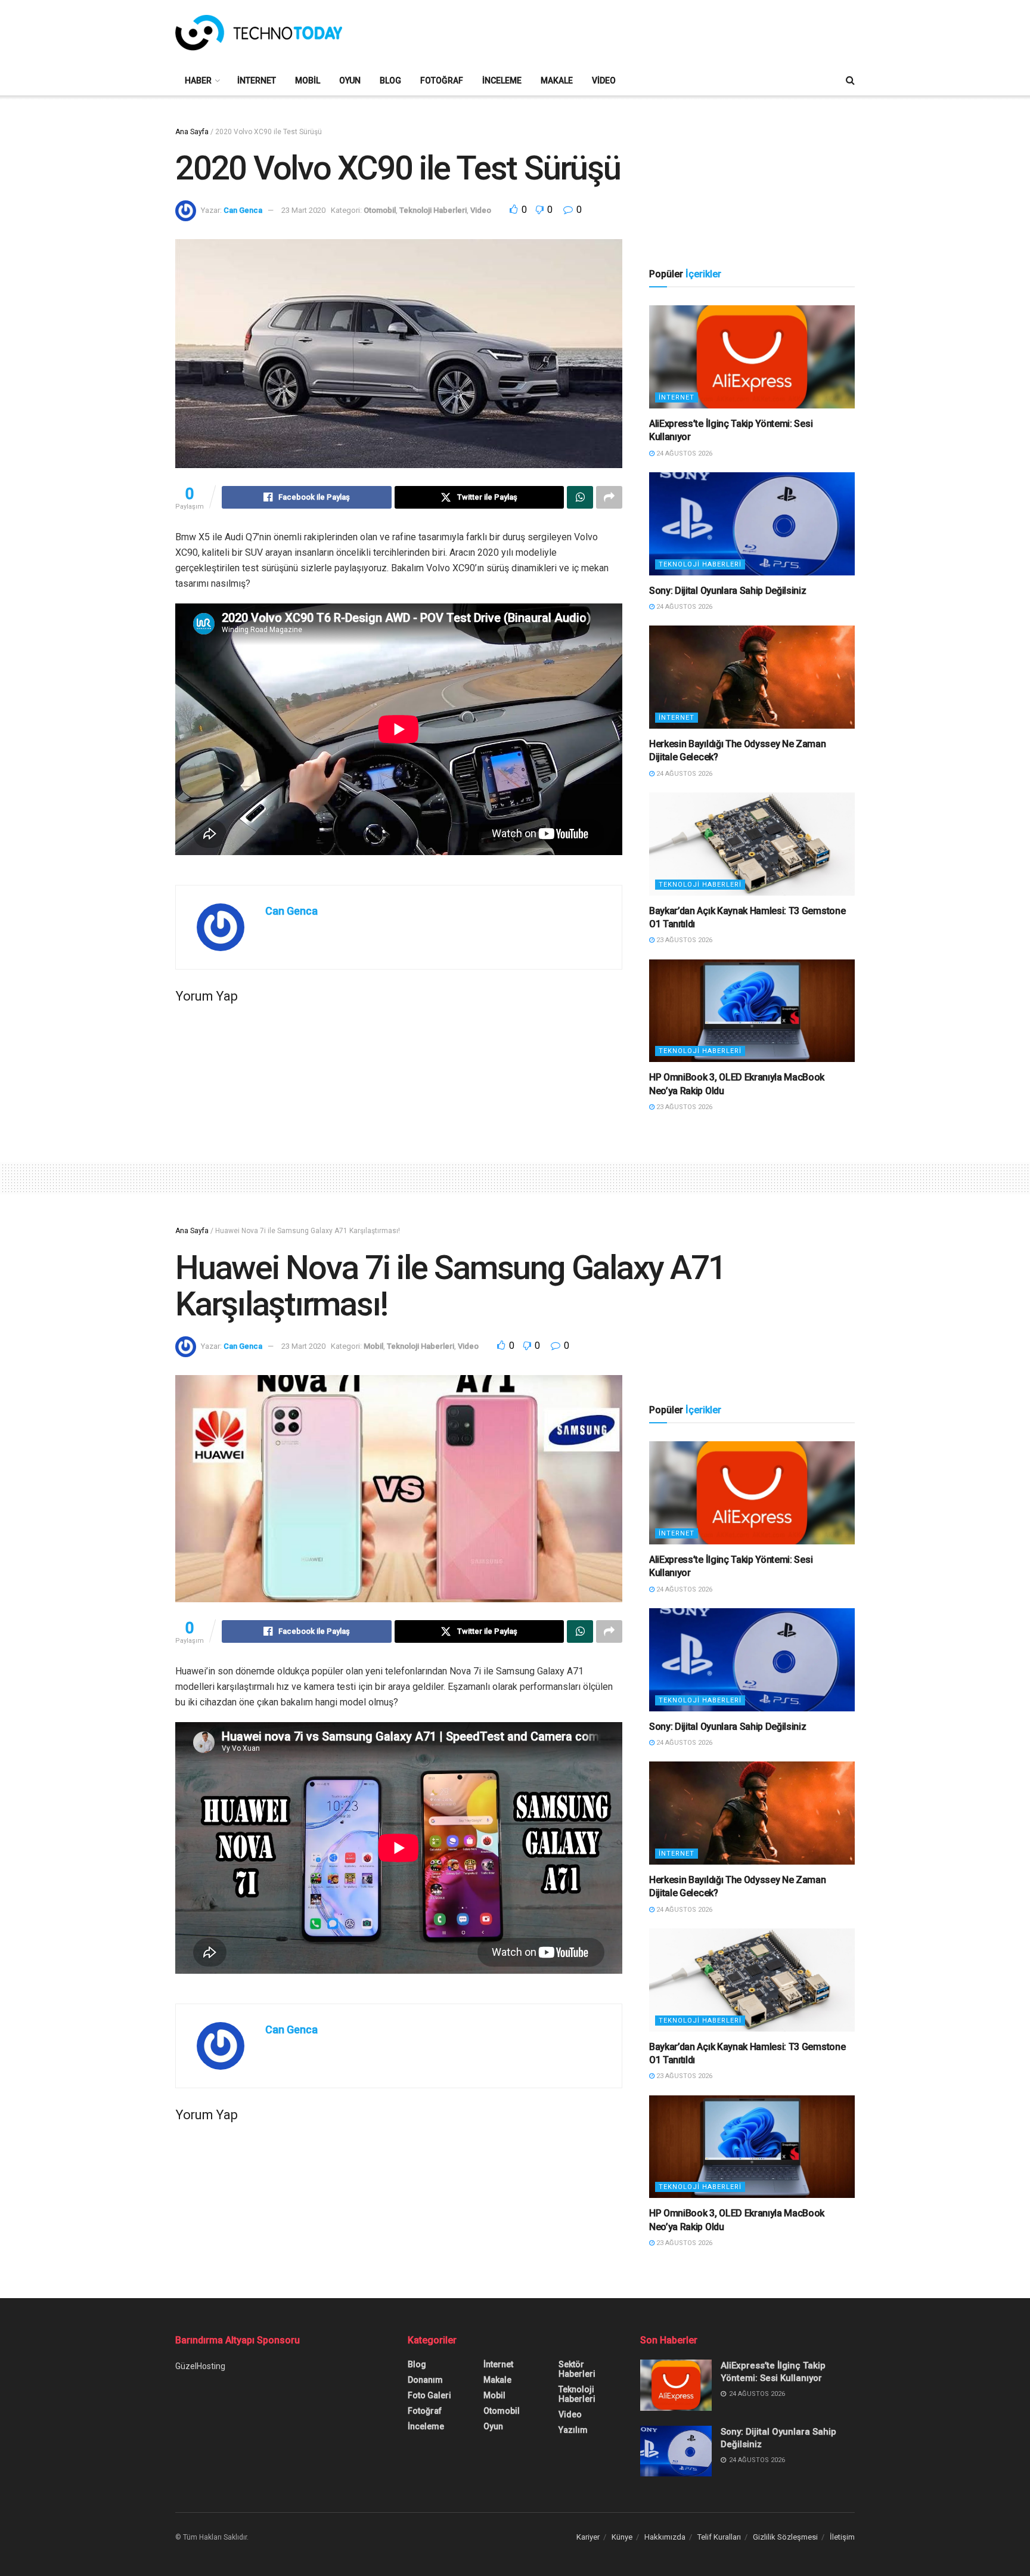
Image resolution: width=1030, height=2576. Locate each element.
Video (604, 80)
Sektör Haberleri (577, 2369)
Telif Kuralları (719, 2537)
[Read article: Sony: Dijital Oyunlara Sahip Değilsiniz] (752, 524)
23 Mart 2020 (303, 210)
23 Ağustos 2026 (683, 940)
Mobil (308, 80)
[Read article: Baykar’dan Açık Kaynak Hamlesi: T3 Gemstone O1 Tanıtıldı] (752, 844)
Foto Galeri (429, 2395)
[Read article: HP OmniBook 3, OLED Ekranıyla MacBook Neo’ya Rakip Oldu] (752, 1011)
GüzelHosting (200, 2366)
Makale (557, 80)
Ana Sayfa (192, 132)
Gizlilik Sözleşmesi (785, 2537)
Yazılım (573, 2430)
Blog (390, 80)
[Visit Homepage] (259, 33)
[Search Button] (850, 80)
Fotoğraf (442, 80)
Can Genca (243, 210)
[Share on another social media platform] (609, 497)
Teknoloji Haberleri (433, 210)
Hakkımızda (665, 2537)
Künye (622, 2537)
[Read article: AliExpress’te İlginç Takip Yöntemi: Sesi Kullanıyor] (752, 357)
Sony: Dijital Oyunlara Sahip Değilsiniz (728, 591)
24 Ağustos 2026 (683, 453)
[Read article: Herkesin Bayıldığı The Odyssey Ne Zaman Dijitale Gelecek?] (752, 677)
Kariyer (588, 2537)
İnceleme (502, 80)
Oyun (350, 80)
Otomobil (380, 210)
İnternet (257, 80)
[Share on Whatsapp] (580, 497)
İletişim (842, 2537)
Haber (198, 80)
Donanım (425, 2380)
